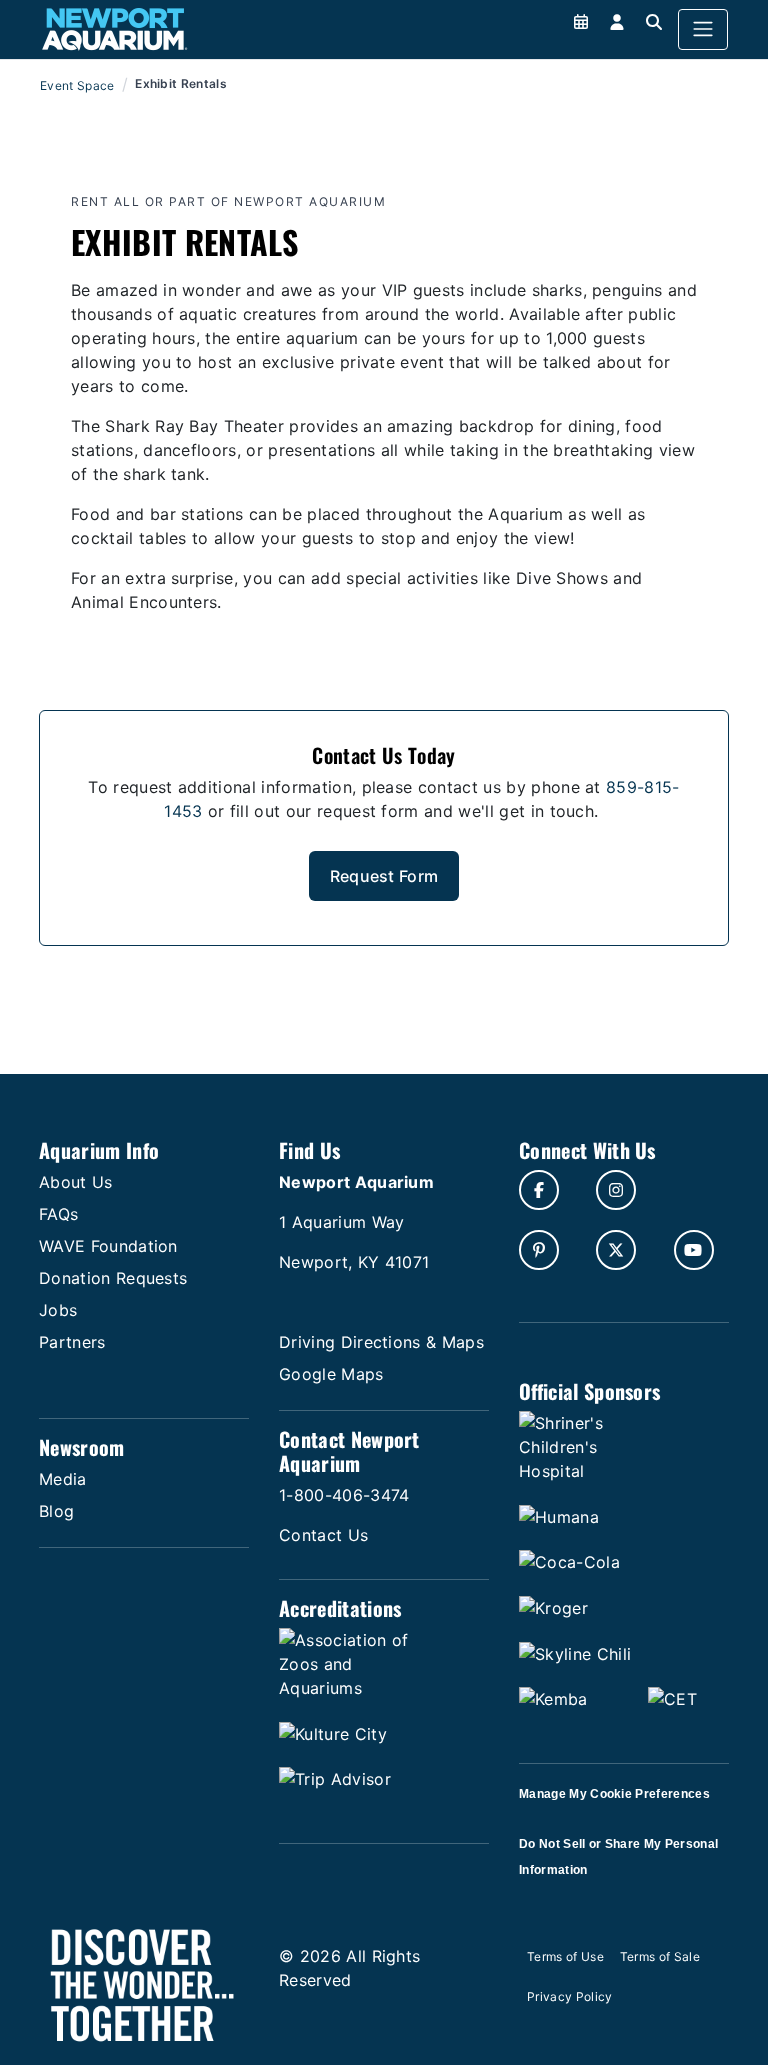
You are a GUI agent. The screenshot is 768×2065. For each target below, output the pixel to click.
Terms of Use (565, 1956)
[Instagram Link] (616, 1190)
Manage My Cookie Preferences (614, 1794)
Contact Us (323, 1535)
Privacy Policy (569, 1996)
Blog (56, 1511)
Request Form (384, 876)
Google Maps (331, 1374)
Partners (72, 1342)
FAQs (58, 1214)
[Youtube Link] (694, 1250)
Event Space (77, 85)
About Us (76, 1182)
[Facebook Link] (539, 1190)
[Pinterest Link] (539, 1250)
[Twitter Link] (616, 1250)
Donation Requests (113, 1278)
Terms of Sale (660, 1956)
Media (63, 1479)
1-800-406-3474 (344, 1495)
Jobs (58, 1310)
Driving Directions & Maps (381, 1342)
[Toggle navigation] (703, 30)
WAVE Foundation (108, 1246)
